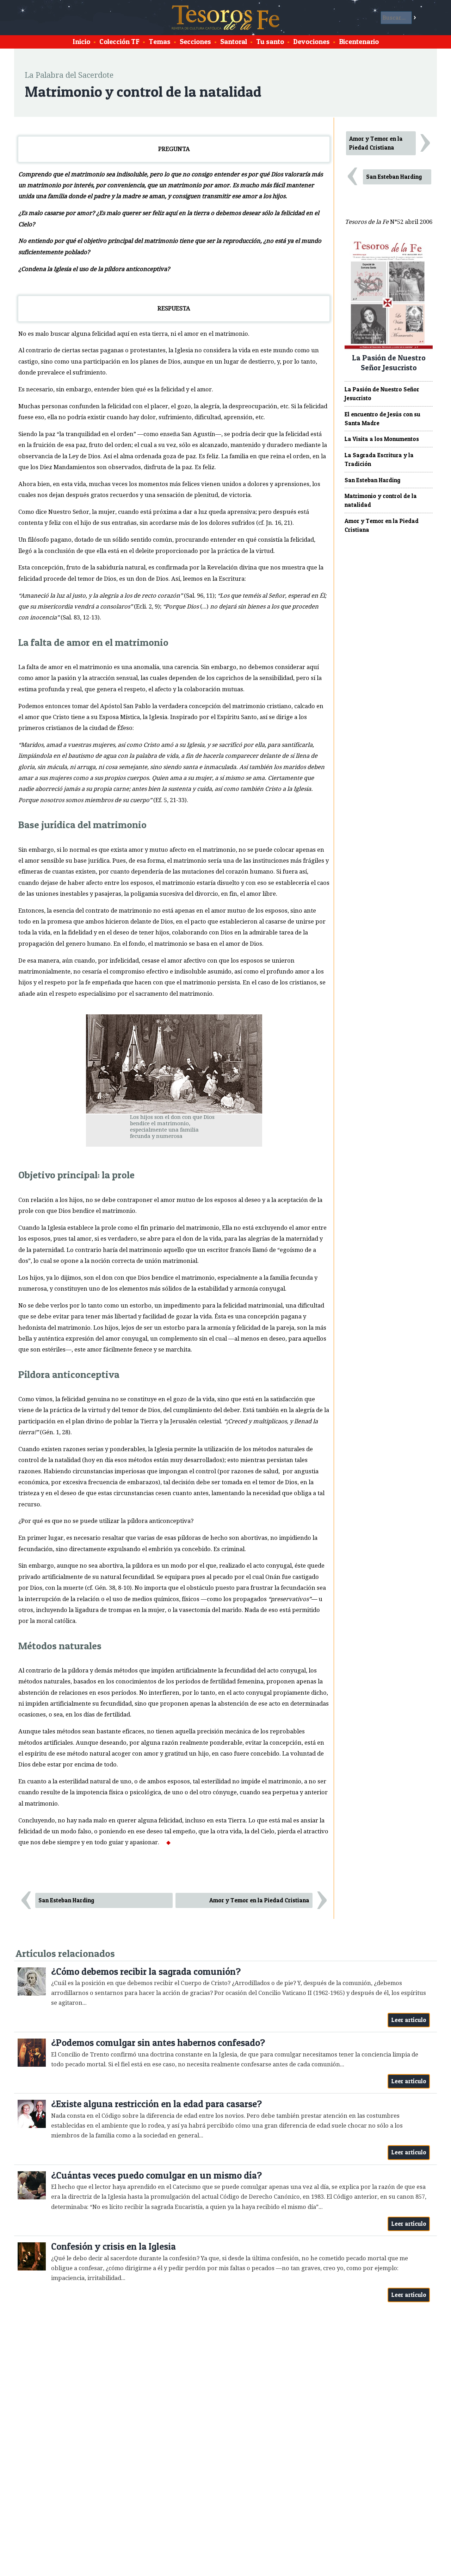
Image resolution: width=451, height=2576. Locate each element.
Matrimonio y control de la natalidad (381, 500)
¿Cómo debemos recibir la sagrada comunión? (146, 1972)
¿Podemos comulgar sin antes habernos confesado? (158, 2043)
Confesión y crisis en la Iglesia (113, 2246)
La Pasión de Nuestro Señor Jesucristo (382, 394)
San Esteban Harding (66, 1900)
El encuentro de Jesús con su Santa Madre (382, 419)
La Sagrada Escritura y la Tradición (379, 459)
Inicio (81, 42)
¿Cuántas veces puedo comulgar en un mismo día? (156, 2175)
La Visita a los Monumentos (382, 439)
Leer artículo (409, 2020)
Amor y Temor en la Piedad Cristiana (259, 1900)
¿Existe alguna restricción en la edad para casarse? (156, 2104)
